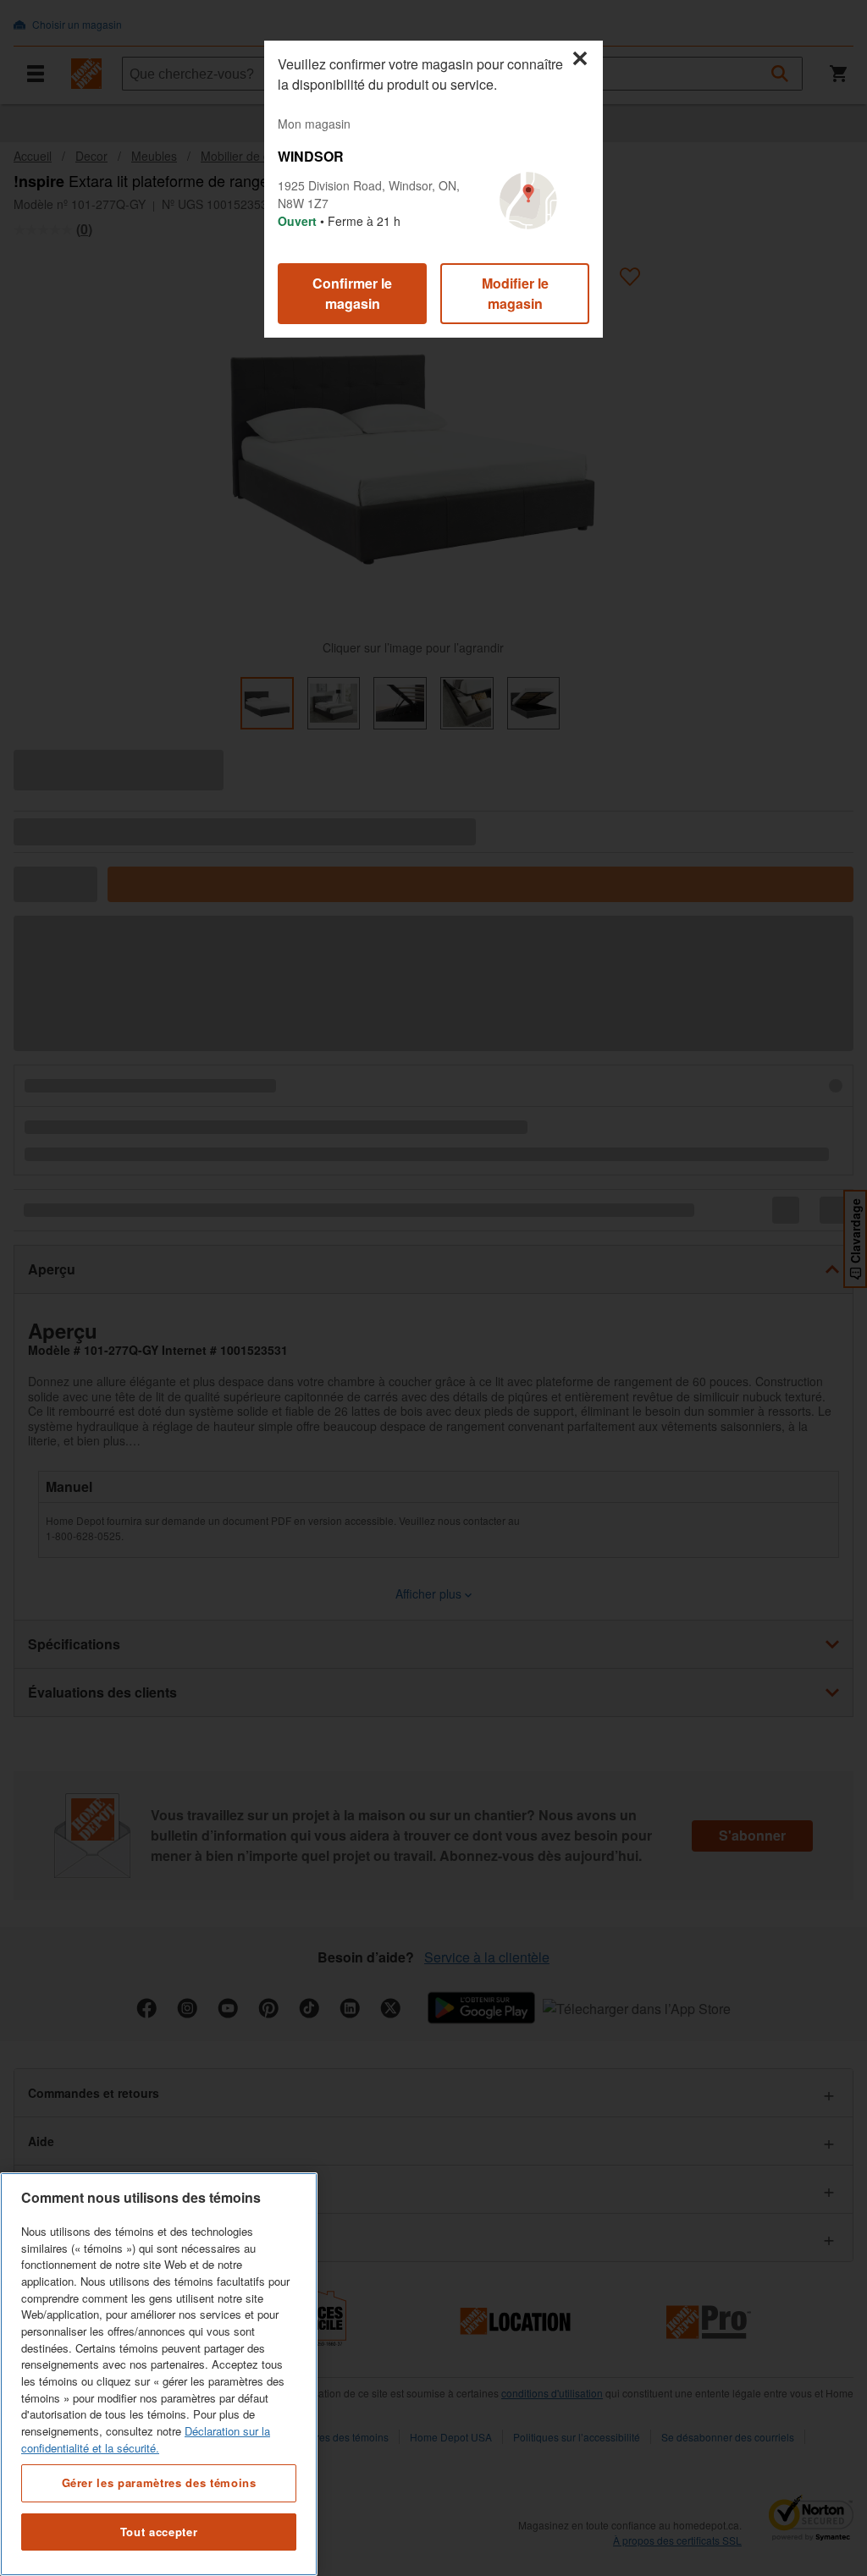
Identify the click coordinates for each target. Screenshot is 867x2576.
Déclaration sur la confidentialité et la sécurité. (146, 2439)
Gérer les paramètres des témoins (159, 2482)
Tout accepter (159, 2532)
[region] (159, 2374)
